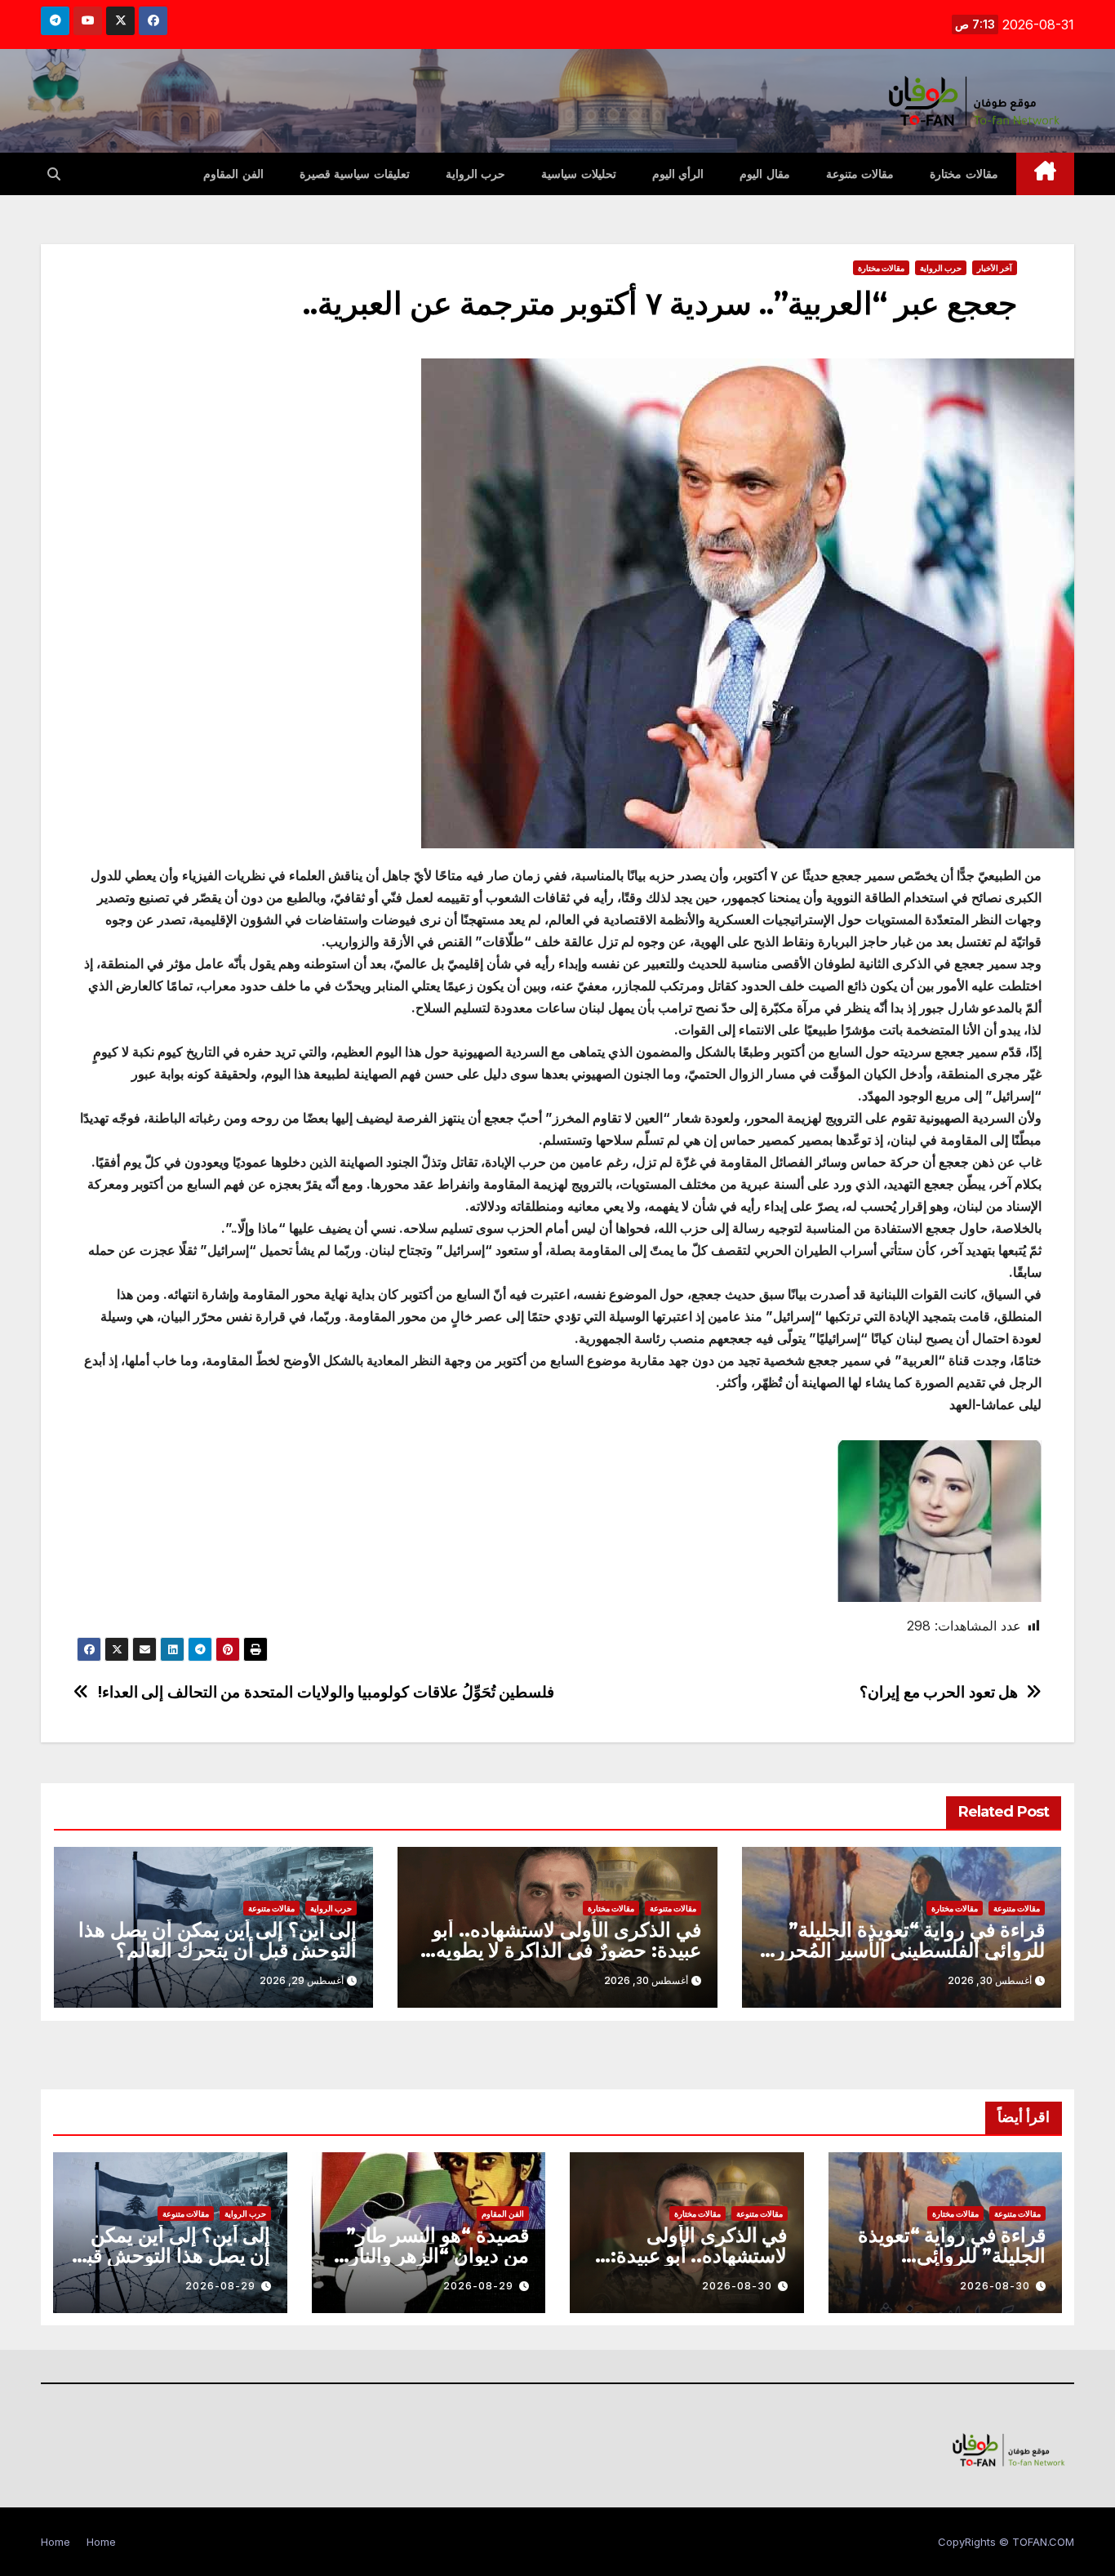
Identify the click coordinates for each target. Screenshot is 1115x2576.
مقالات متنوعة (860, 174)
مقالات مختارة (964, 174)
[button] (54, 174)
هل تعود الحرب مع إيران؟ (939, 1692)
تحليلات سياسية (579, 174)
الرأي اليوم (678, 174)
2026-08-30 (995, 2286)
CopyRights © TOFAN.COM (1006, 2542)
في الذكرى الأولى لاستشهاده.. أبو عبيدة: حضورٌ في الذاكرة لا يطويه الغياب (566, 1950)
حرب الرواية (476, 174)
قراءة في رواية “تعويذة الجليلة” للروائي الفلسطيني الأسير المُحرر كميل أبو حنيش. (910, 1950)
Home (101, 2542)
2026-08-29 (478, 2286)
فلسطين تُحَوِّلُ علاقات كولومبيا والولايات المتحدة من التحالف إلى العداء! (326, 1692)
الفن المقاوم (233, 174)
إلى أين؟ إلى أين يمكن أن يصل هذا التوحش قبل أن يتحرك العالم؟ (218, 1940)
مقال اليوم (765, 174)
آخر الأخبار (995, 268)
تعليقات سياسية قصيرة (355, 174)
